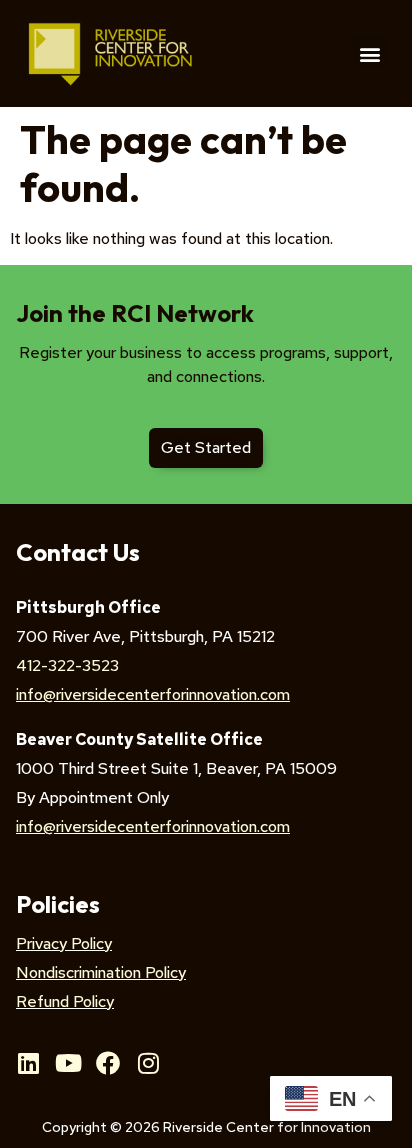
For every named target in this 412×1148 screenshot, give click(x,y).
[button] (369, 53)
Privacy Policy (64, 943)
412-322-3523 (67, 665)
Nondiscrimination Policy (101, 972)
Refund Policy (65, 1001)
